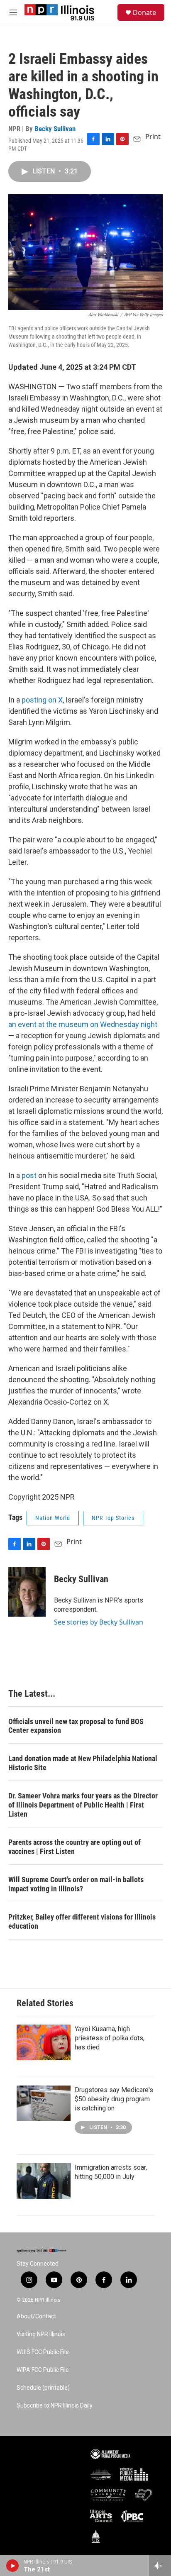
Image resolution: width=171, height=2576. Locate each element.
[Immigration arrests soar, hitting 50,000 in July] (44, 2181)
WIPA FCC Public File (43, 2370)
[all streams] (160, 2566)
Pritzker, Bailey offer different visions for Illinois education (82, 1921)
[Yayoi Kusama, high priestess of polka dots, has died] (44, 2042)
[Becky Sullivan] (27, 1592)
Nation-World (53, 1518)
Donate (144, 12)
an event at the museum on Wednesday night (83, 1024)
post (29, 1175)
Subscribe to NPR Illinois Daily (55, 2406)
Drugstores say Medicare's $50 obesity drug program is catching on (114, 2099)
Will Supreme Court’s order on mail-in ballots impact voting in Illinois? (76, 1884)
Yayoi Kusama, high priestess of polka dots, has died (110, 2038)
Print (153, 137)
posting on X (42, 700)
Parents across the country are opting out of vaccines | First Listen (75, 1847)
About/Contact (36, 2316)
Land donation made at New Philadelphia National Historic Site (83, 1763)
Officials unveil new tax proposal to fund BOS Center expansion (76, 1726)
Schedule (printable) (43, 2388)
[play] (13, 2566)
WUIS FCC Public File (43, 2352)
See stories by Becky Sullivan (99, 1622)
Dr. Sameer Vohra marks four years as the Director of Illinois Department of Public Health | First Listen (83, 1805)
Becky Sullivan (55, 129)
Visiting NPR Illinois (41, 2334)
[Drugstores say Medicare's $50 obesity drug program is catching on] (44, 2103)
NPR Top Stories (113, 1518)
